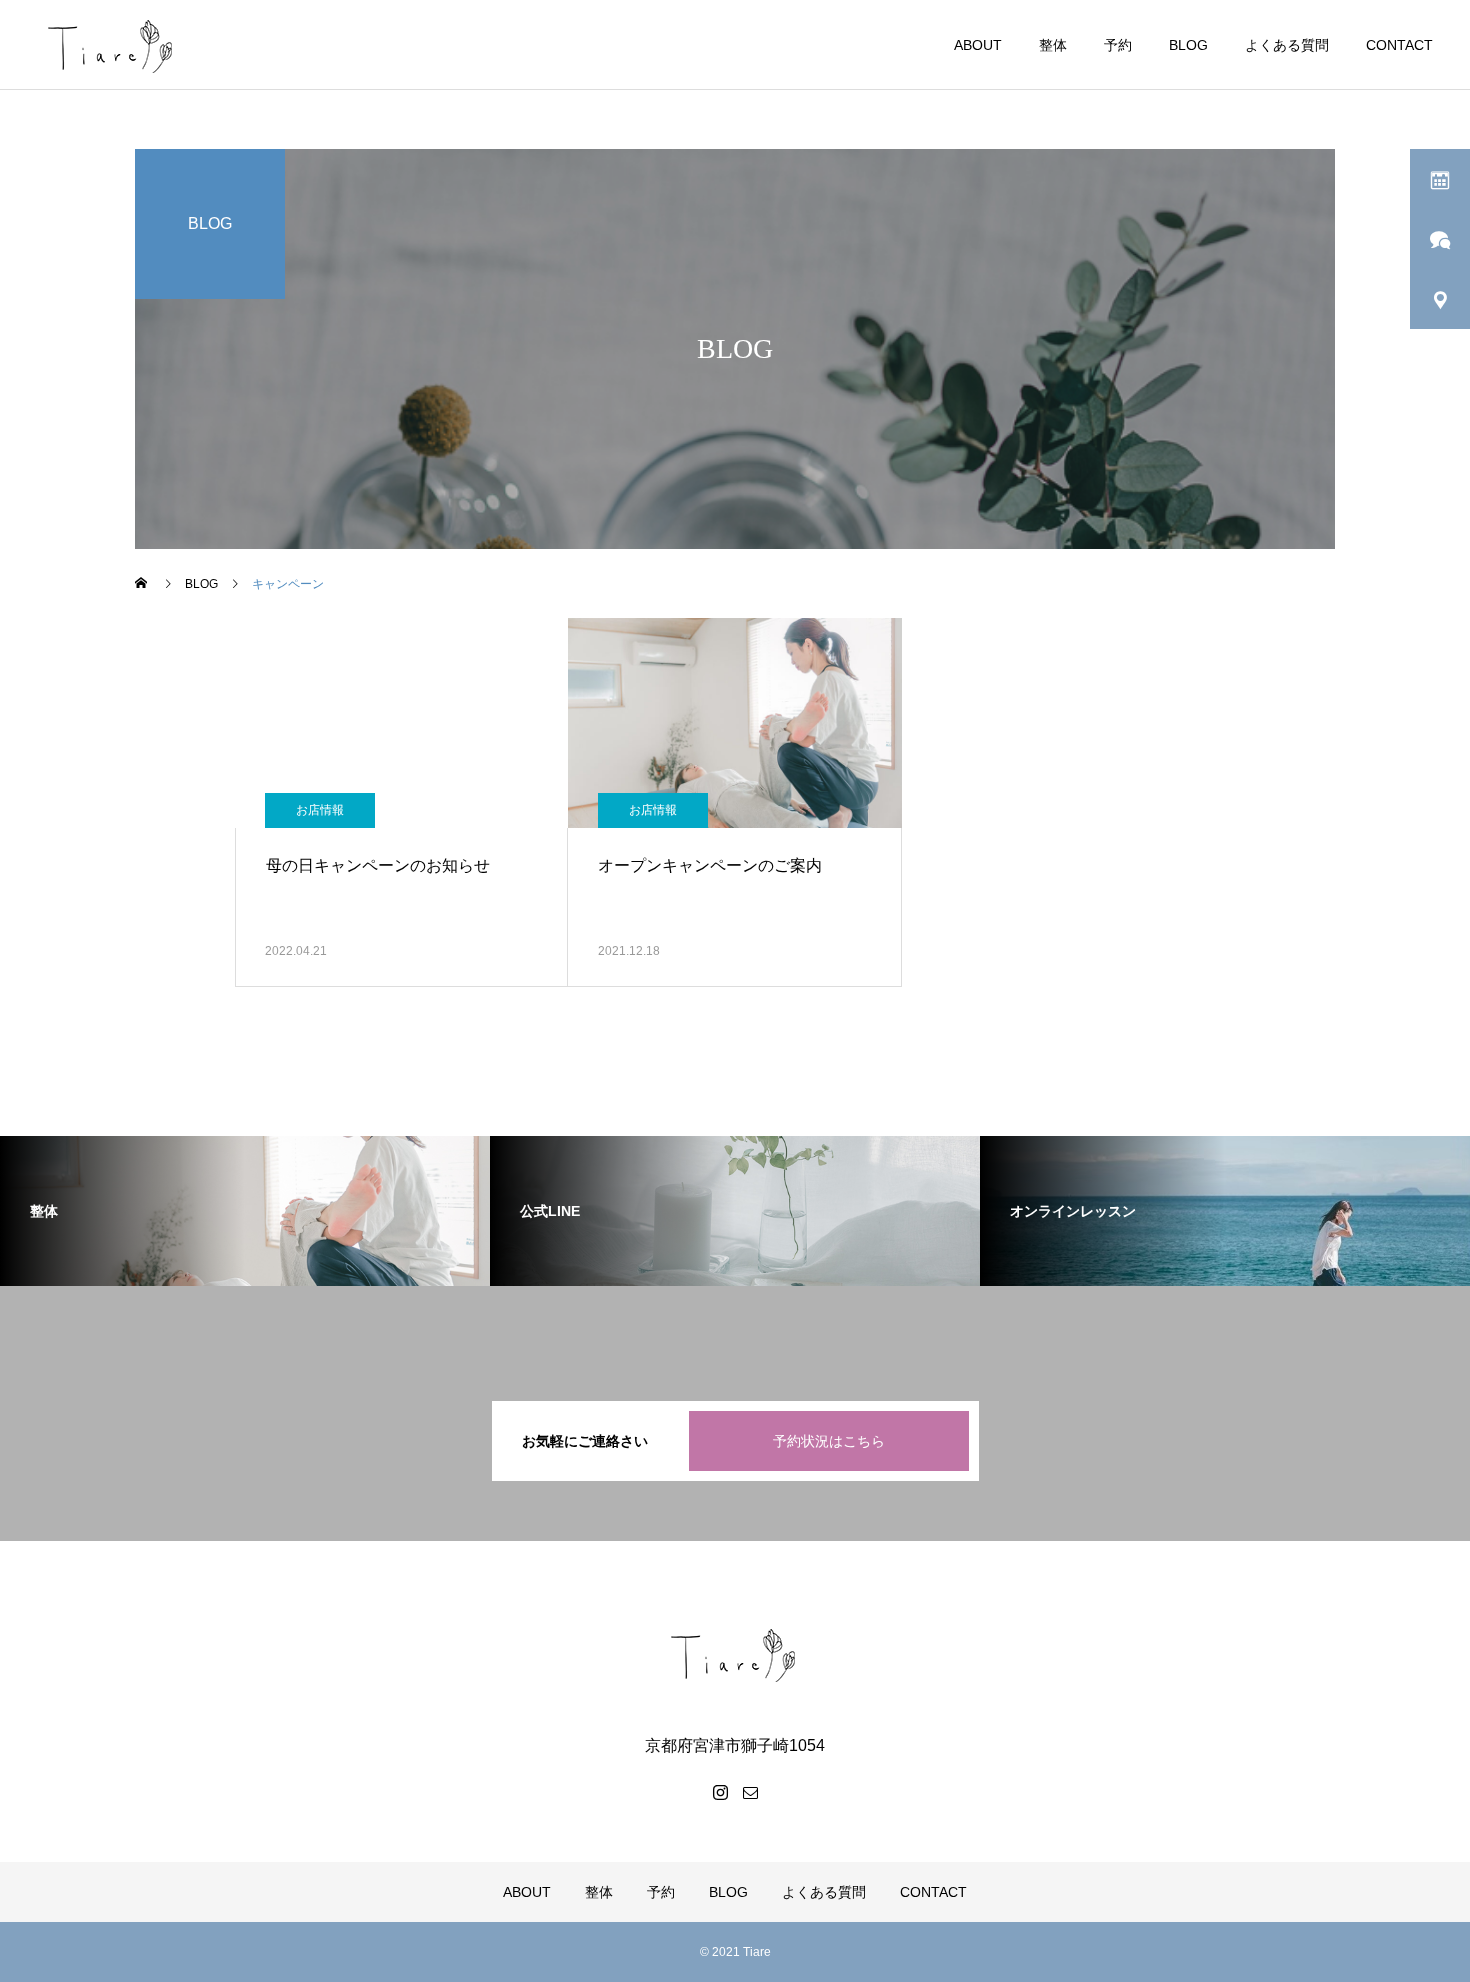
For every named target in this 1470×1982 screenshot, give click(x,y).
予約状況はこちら (829, 1441)
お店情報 (320, 810)
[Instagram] (720, 1792)
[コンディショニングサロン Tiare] (735, 1654)
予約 (1118, 45)
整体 (1053, 45)
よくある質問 (1287, 45)
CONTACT (1399, 45)
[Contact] (750, 1792)
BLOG (1188, 45)
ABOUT (978, 45)
